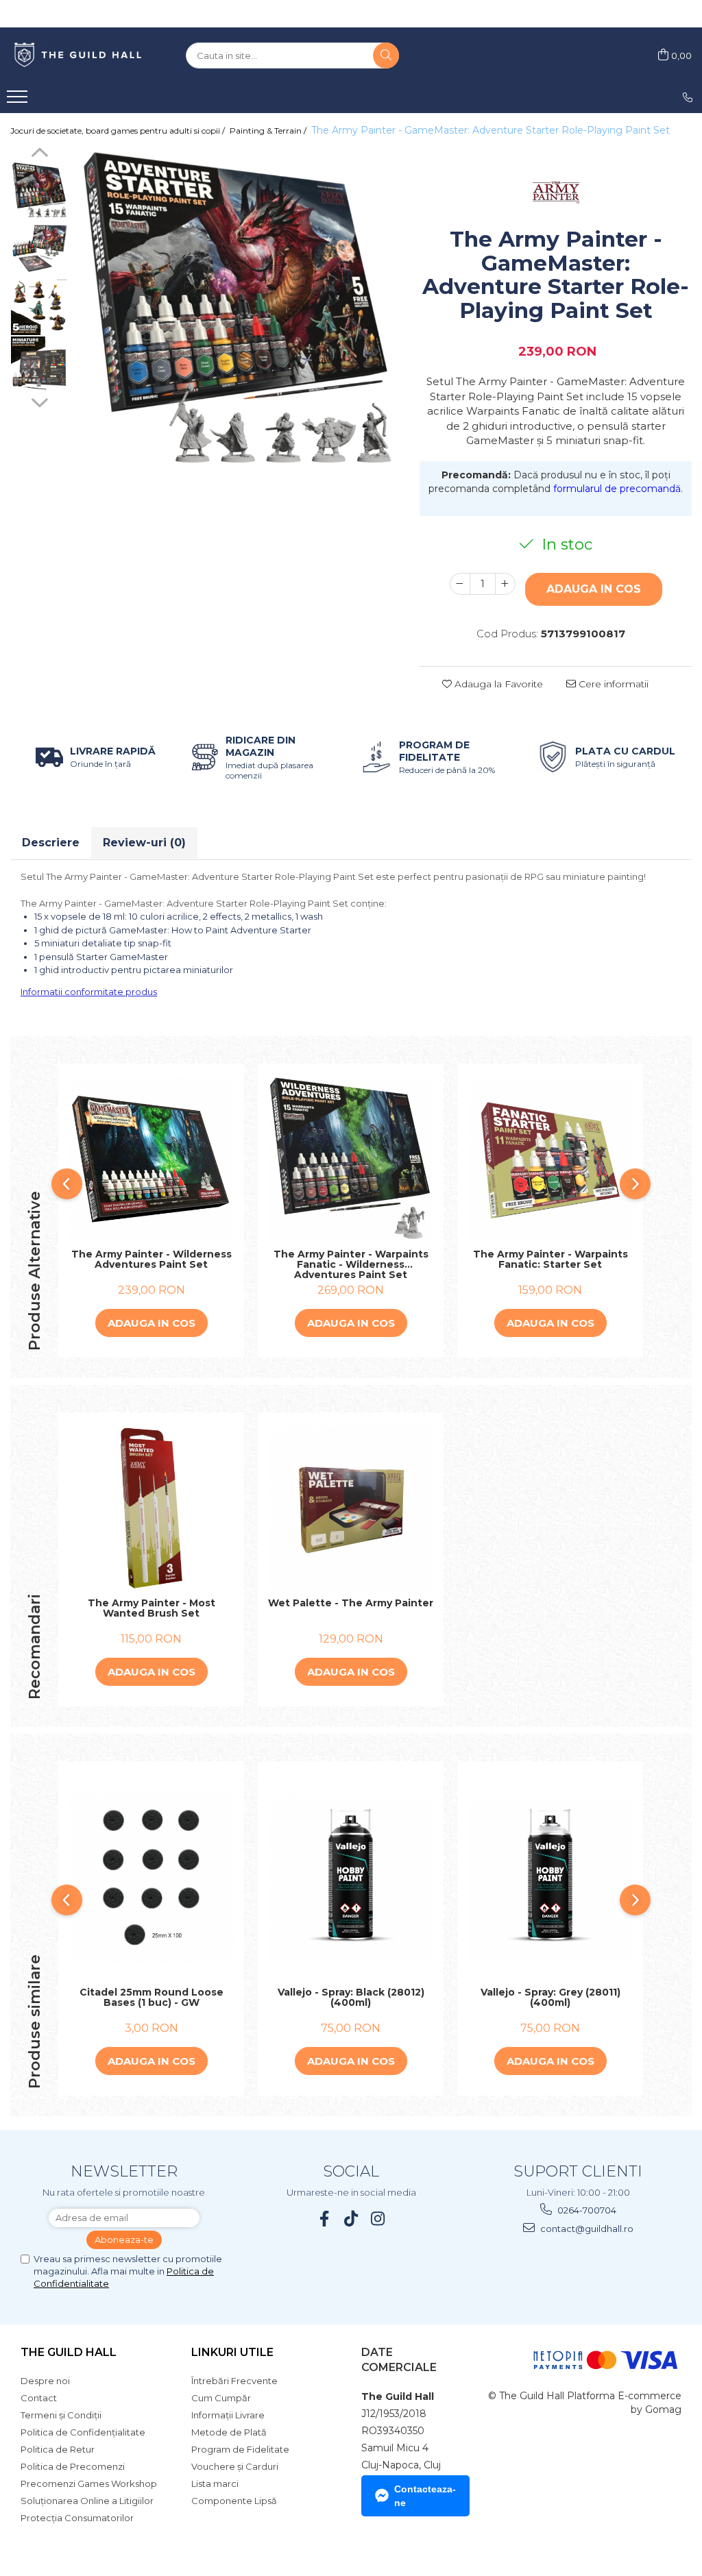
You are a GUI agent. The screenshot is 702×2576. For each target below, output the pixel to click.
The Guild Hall (69, 2352)
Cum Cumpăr (221, 2398)
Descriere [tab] (51, 843)
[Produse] (19, 101)
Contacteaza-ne (425, 2496)
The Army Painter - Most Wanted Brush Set (152, 1609)
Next (39, 401)
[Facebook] (325, 2219)
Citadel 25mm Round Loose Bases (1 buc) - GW (152, 1998)
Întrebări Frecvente (234, 2381)
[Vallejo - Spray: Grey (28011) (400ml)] (550, 1878)
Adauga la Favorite (497, 684)
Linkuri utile (232, 2352)
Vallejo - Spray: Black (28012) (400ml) (351, 1998)
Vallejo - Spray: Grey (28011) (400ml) (550, 1998)
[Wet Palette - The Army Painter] (351, 1509)
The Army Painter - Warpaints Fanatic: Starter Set (550, 1260)
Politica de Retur (58, 2449)
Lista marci (215, 2483)
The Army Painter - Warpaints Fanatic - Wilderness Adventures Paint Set (351, 1264)
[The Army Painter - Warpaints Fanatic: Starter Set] (550, 1160)
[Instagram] (378, 2219)
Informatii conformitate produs (89, 992)
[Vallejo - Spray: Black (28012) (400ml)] (351, 1878)
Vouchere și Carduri (235, 2466)
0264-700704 (586, 2210)
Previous (39, 154)
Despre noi (45, 2381)
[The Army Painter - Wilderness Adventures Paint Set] (151, 1160)
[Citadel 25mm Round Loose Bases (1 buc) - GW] (151, 1878)
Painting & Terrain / (269, 131)
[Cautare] (386, 56)
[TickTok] (351, 2219)
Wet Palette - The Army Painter (351, 1604)
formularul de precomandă (617, 489)
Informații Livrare (228, 2415)
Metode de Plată (229, 2432)
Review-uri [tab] (144, 843)
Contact (39, 2398)
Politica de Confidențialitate (83, 2432)
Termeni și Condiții (61, 2415)
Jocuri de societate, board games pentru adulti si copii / (119, 131)
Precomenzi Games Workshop (89, 2483)
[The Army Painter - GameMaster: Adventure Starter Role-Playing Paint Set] (237, 309)
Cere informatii (612, 684)
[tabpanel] (237, 309)
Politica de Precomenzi (73, 2466)
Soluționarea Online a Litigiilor (87, 2501)
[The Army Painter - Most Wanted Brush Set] (151, 1509)
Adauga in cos (594, 589)
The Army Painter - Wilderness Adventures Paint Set (152, 1260)
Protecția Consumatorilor (77, 2518)
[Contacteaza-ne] (688, 97)
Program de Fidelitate (240, 2449)
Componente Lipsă (234, 2501)
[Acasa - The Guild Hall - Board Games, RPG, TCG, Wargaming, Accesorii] (79, 56)
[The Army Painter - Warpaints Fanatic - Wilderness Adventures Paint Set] (351, 1160)
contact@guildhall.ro (586, 2229)
